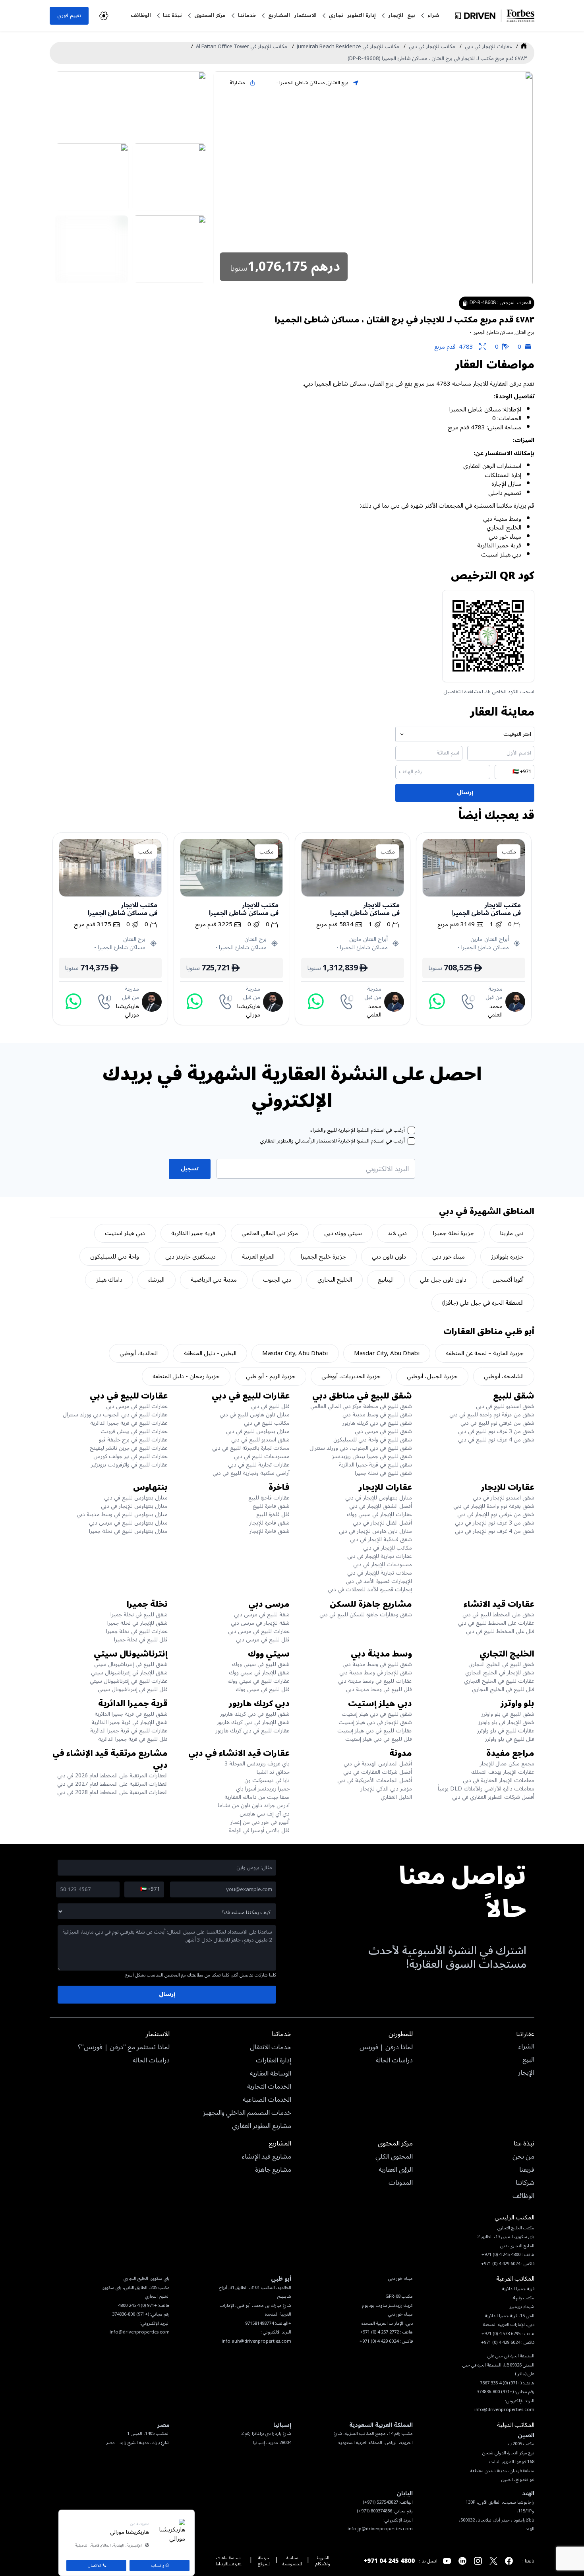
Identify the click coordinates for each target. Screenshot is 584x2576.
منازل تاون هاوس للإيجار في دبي (375, 1531)
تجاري (336, 15)
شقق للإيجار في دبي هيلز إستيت (375, 1722)
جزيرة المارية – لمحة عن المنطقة (485, 1353)
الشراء (526, 2047)
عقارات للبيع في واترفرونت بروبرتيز (129, 1465)
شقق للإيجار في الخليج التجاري (500, 1673)
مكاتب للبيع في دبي (267, 1423)
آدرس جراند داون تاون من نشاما (254, 1805)
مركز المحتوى (210, 15)
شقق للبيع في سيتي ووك (261, 1664)
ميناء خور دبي (449, 1257)
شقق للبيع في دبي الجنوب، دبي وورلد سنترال (361, 1448)
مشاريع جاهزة (273, 2170)
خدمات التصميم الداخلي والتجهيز (247, 2113)
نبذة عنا (172, 15)
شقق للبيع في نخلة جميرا (383, 1473)
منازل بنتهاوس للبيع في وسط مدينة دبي (122, 1514)
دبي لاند (397, 1233)
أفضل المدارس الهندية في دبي (378, 1764)
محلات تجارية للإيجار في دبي (380, 1573)
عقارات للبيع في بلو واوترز (506, 1731)
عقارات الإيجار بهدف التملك (503, 1772)
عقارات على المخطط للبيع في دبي (496, 1623)
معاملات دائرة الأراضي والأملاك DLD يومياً (486, 1789)
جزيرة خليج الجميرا (323, 1257)
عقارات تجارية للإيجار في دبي (380, 1556)
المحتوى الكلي (394, 2157)
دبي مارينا (512, 1233)
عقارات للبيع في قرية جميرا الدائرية (129, 1423)
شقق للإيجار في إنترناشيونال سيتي (129, 1673)
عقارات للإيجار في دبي (488, 47)
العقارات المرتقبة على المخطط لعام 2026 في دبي (112, 1776)
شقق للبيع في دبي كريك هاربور (377, 1423)
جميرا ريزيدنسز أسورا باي (263, 1789)
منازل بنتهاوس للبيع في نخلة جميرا (128, 1531)
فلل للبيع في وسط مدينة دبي (379, 1689)
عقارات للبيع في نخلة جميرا (137, 1631)
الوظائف (141, 15)
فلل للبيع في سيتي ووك (263, 1689)
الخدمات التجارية (269, 2087)
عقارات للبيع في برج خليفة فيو (133, 1440)
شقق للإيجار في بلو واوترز (506, 1722)
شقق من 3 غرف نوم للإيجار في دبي (495, 1523)
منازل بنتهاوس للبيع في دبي (258, 1431)
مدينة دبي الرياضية (214, 1280)
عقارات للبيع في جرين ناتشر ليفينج (129, 1448)
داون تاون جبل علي (443, 1280)
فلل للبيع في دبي (270, 1406)
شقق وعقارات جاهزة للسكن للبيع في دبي (366, 1615)
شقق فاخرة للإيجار (270, 1523)
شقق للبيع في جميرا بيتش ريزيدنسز (372, 1456)
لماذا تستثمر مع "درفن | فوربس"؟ (124, 2048)
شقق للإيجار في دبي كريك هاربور (253, 1722)
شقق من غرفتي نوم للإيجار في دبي (496, 1514)
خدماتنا (247, 15)
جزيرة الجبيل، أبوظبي (432, 1376)
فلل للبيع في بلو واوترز (510, 1739)
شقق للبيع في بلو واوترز (508, 1714)
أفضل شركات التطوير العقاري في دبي (493, 1797)
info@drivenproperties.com (140, 2332)
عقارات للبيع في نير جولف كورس (131, 1456)
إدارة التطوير (362, 15)
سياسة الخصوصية (292, 2561)
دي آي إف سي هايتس (265, 1814)
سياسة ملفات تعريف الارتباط (229, 2561)
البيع (528, 2060)
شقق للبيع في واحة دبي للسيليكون (373, 1440)
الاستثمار (305, 15)
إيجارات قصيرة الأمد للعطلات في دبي (370, 1590)
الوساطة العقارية (271, 2074)
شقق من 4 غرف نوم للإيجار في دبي (495, 1531)
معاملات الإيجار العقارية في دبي (499, 1780)
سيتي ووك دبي (343, 1233)
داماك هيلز (109, 1280)
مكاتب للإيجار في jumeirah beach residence (348, 47)
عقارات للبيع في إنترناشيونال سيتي (129, 1681)
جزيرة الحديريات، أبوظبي (351, 1376)
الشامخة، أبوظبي (504, 1376)
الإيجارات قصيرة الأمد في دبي (379, 1581)
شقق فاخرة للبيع (271, 1506)
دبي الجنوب (277, 1280)
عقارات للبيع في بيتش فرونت (134, 1431)
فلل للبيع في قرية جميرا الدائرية (133, 1739)
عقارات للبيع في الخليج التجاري (499, 1681)
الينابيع (386, 1280)
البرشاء (156, 1280)
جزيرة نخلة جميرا (453, 1233)
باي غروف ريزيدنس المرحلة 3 (257, 1764)
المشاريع (279, 15)
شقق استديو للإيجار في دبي (504, 1498)
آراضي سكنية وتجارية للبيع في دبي (251, 1473)
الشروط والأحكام (323, 2561)
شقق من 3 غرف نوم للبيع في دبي (496, 1431)
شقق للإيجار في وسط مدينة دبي (376, 1673)
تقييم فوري (69, 15)
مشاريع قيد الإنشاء (267, 2157)
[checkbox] (411, 1130)
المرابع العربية (258, 1257)
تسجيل (190, 1169)
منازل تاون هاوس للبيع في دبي (255, 1415)
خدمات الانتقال (271, 2048)
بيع (411, 15)
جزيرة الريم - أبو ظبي (271, 1376)
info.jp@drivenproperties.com (380, 2529)
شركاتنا (525, 2183)
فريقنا (527, 2170)
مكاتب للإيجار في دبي (432, 47)
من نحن (523, 2157)
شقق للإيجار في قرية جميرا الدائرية (130, 1722)
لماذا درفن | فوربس (386, 2048)
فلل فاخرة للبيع (273, 1514)
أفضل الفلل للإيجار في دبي (382, 1523)
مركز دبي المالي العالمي (270, 1233)
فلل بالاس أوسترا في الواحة (259, 1830)
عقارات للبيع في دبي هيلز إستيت (375, 1731)
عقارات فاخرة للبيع (269, 1498)
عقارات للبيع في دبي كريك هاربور (253, 1731)
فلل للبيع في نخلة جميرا (141, 1640)
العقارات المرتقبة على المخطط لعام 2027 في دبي (112, 1784)
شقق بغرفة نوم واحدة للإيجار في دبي (494, 1506)
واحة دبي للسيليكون (115, 1257)
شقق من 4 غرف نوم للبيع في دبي (496, 1440)
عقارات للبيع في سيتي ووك (259, 1681)
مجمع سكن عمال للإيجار (507, 1764)
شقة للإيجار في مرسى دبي (260, 1623)
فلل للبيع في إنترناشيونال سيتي (133, 1689)
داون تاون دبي (389, 1257)
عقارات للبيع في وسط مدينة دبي (375, 1681)
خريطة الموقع (264, 2561)
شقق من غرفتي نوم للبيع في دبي (497, 1423)
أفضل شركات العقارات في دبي (378, 1772)
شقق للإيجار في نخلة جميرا (137, 1623)
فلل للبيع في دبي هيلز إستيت (379, 1739)
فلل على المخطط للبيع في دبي (500, 1631)
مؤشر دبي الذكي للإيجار (386, 1789)
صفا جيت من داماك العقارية (257, 1797)
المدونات (401, 2183)
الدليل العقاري (396, 1797)
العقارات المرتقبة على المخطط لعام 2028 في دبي (112, 1792)
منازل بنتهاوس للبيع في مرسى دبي (128, 1523)
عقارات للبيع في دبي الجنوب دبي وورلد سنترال (115, 1415)
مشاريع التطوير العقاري (262, 2126)
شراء (433, 15)
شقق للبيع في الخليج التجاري (501, 1664)
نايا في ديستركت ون (267, 1780)
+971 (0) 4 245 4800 (137, 2305)
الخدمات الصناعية (267, 2100)
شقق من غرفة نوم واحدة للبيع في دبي (492, 1415)
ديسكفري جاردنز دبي (190, 1257)
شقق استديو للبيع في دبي (505, 1406)
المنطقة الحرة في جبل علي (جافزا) (483, 1303)
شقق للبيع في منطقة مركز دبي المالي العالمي (361, 1406)
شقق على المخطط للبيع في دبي (498, 1615)
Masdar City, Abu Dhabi (387, 1353)
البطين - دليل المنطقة (210, 1353)
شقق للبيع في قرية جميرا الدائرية (375, 1465)
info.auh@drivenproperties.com (256, 2341)
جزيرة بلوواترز (507, 1257)
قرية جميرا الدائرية (193, 1233)
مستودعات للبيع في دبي (262, 1456)
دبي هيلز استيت (125, 1233)
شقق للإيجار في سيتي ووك (259, 1673)
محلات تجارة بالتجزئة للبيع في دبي (251, 1448)
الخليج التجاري (335, 1280)
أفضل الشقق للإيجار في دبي (381, 1506)
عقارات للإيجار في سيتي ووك (379, 1514)
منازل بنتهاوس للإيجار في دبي (379, 1498)
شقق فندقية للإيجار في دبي (381, 1539)
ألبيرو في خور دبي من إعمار (260, 1822)
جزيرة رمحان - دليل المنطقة (186, 1376)
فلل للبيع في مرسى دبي (263, 1640)
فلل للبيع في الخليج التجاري (503, 1689)
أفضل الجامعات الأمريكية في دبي (375, 1780)
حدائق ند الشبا (273, 1772)
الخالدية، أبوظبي (139, 1353)
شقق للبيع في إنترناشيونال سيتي (131, 1664)
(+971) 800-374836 (131, 2314)
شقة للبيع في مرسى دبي (262, 1615)
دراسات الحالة (394, 2061)
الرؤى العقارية (396, 2170)
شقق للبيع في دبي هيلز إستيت (377, 1714)
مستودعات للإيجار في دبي (383, 1564)
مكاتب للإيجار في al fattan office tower (242, 47)
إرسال (465, 792)
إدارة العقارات (274, 2061)
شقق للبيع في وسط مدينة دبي (377, 1415)
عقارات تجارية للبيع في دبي (259, 1465)
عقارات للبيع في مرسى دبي (137, 1406)
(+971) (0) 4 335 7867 (501, 2383)
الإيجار (396, 15)
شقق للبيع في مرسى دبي (383, 1431)
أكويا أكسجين (508, 1280)
